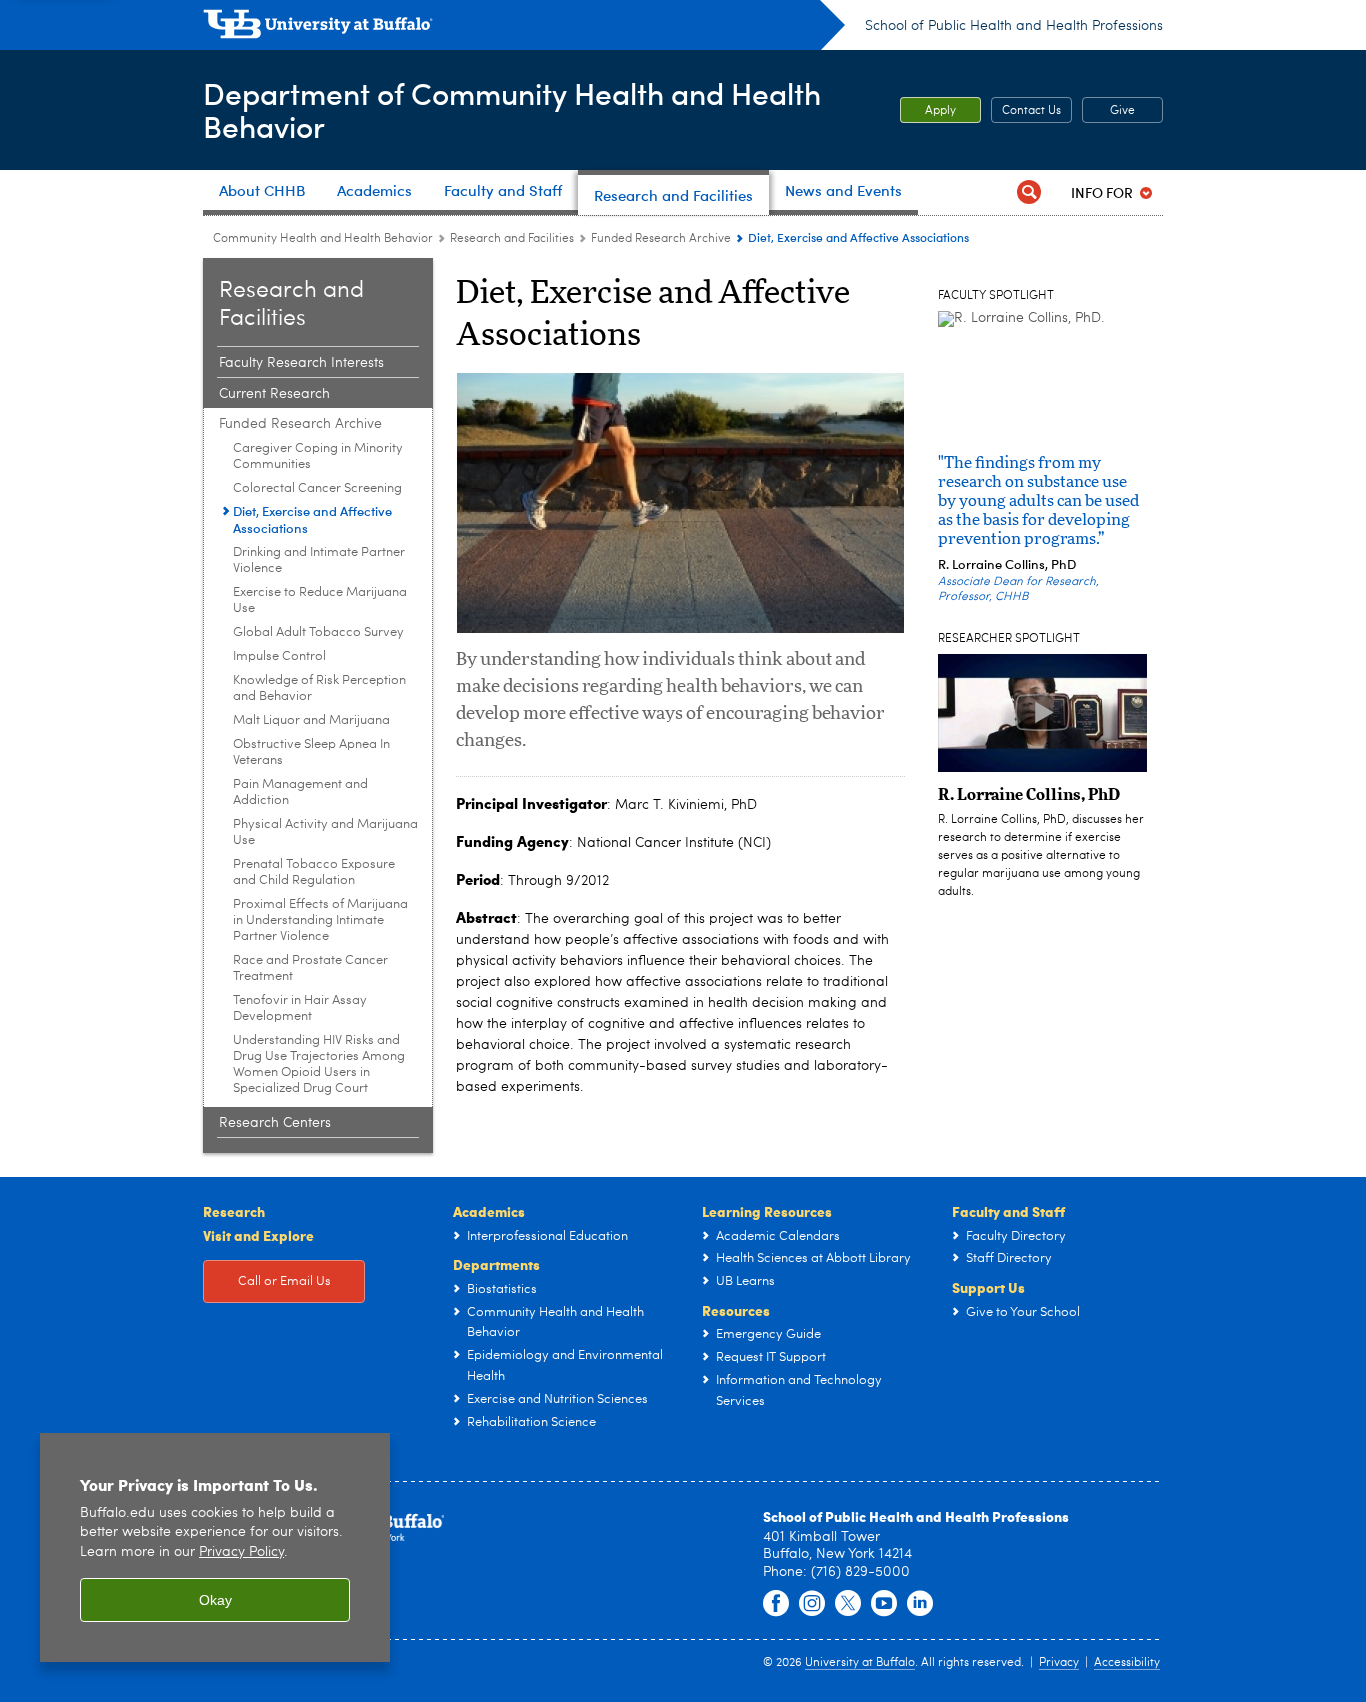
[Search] (1029, 192)
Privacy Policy (241, 1552)
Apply (940, 111)
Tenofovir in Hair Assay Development (300, 1008)
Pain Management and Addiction (300, 792)
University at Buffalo (860, 1663)
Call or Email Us (284, 1281)
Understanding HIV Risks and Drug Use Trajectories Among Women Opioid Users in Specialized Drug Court (319, 1064)
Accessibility (1127, 1663)
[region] (215, 1547)
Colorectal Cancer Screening (317, 488)
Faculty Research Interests (301, 363)
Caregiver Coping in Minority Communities (318, 456)
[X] (848, 1604)
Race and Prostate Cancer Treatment (310, 968)
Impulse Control (279, 656)
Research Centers (275, 1123)
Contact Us (1031, 111)
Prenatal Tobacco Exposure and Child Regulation (314, 872)
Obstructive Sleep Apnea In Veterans (311, 752)
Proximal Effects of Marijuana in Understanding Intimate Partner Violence (320, 920)
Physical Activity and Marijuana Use (325, 832)
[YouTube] (884, 1604)
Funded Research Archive (661, 239)
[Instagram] (812, 1604)
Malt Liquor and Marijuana (311, 720)
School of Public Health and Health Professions (1014, 26)
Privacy (1059, 1663)
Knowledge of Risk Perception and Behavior (319, 688)
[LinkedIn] (920, 1604)
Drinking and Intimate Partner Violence (319, 560)
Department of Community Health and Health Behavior (512, 109)
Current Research (274, 394)
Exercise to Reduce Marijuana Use (320, 600)
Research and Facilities (512, 239)
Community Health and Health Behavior (323, 239)
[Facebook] (776, 1604)
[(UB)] (524, 28)
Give (1122, 111)
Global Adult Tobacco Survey (318, 632)
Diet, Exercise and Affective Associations (312, 519)
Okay (215, 1600)
